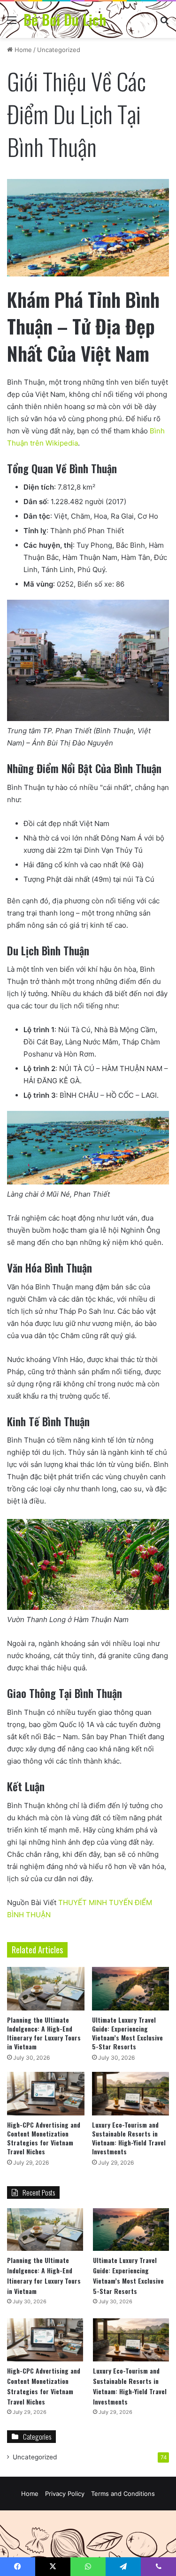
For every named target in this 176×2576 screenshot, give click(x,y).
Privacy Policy (65, 2494)
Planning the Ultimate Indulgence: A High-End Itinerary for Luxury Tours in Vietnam (44, 2033)
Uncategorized (59, 50)
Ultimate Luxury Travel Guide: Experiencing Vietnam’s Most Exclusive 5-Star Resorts (127, 2033)
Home (22, 50)
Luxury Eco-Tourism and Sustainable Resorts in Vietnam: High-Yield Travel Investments (129, 2138)
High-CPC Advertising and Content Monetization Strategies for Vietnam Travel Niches (44, 2138)
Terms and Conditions (123, 2494)
